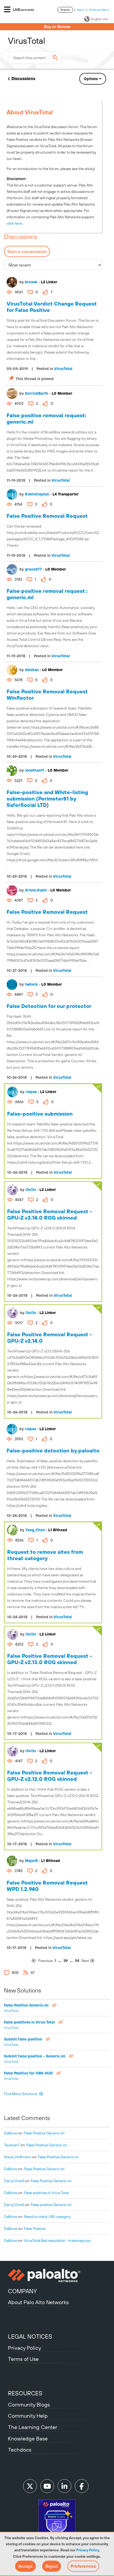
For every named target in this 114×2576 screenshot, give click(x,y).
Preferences (83, 2566)
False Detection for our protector (49, 1006)
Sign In (81, 10)
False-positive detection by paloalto (53, 1450)
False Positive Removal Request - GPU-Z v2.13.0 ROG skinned (50, 1659)
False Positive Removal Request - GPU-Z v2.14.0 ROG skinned (50, 1214)
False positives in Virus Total (30, 2022)
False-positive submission (40, 1114)
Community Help (28, 2416)
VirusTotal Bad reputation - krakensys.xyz (57, 2240)
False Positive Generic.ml (27, 2005)
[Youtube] (47, 2486)
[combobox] (35, 58)
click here (14, 223)
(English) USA (99, 19)
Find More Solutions (21, 2094)
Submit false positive (24, 2039)
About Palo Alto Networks (38, 2302)
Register (65, 10)
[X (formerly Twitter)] (30, 2486)
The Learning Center (33, 2427)
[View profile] (12, 282)
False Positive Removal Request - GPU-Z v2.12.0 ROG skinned (50, 1776)
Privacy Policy (87, 2550)
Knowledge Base (28, 2438)
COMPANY (22, 2291)
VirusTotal (63, 369)
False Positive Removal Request (47, 516)
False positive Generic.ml (51, 2205)
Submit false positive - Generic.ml (35, 2056)
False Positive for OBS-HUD (29, 2073)
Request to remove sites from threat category (45, 1555)
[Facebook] (82, 2486)
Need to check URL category (47, 2217)
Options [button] (91, 79)
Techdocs (20, 2450)
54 (77, 1961)
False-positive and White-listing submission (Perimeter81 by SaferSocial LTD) (47, 799)
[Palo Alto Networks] (57, 2275)
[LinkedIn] (64, 2486)
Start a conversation (27, 251)
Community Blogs (29, 2405)
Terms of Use (23, 2359)
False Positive (35, 2229)
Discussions (23, 79)
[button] (25, 2566)
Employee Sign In (99, 10)
